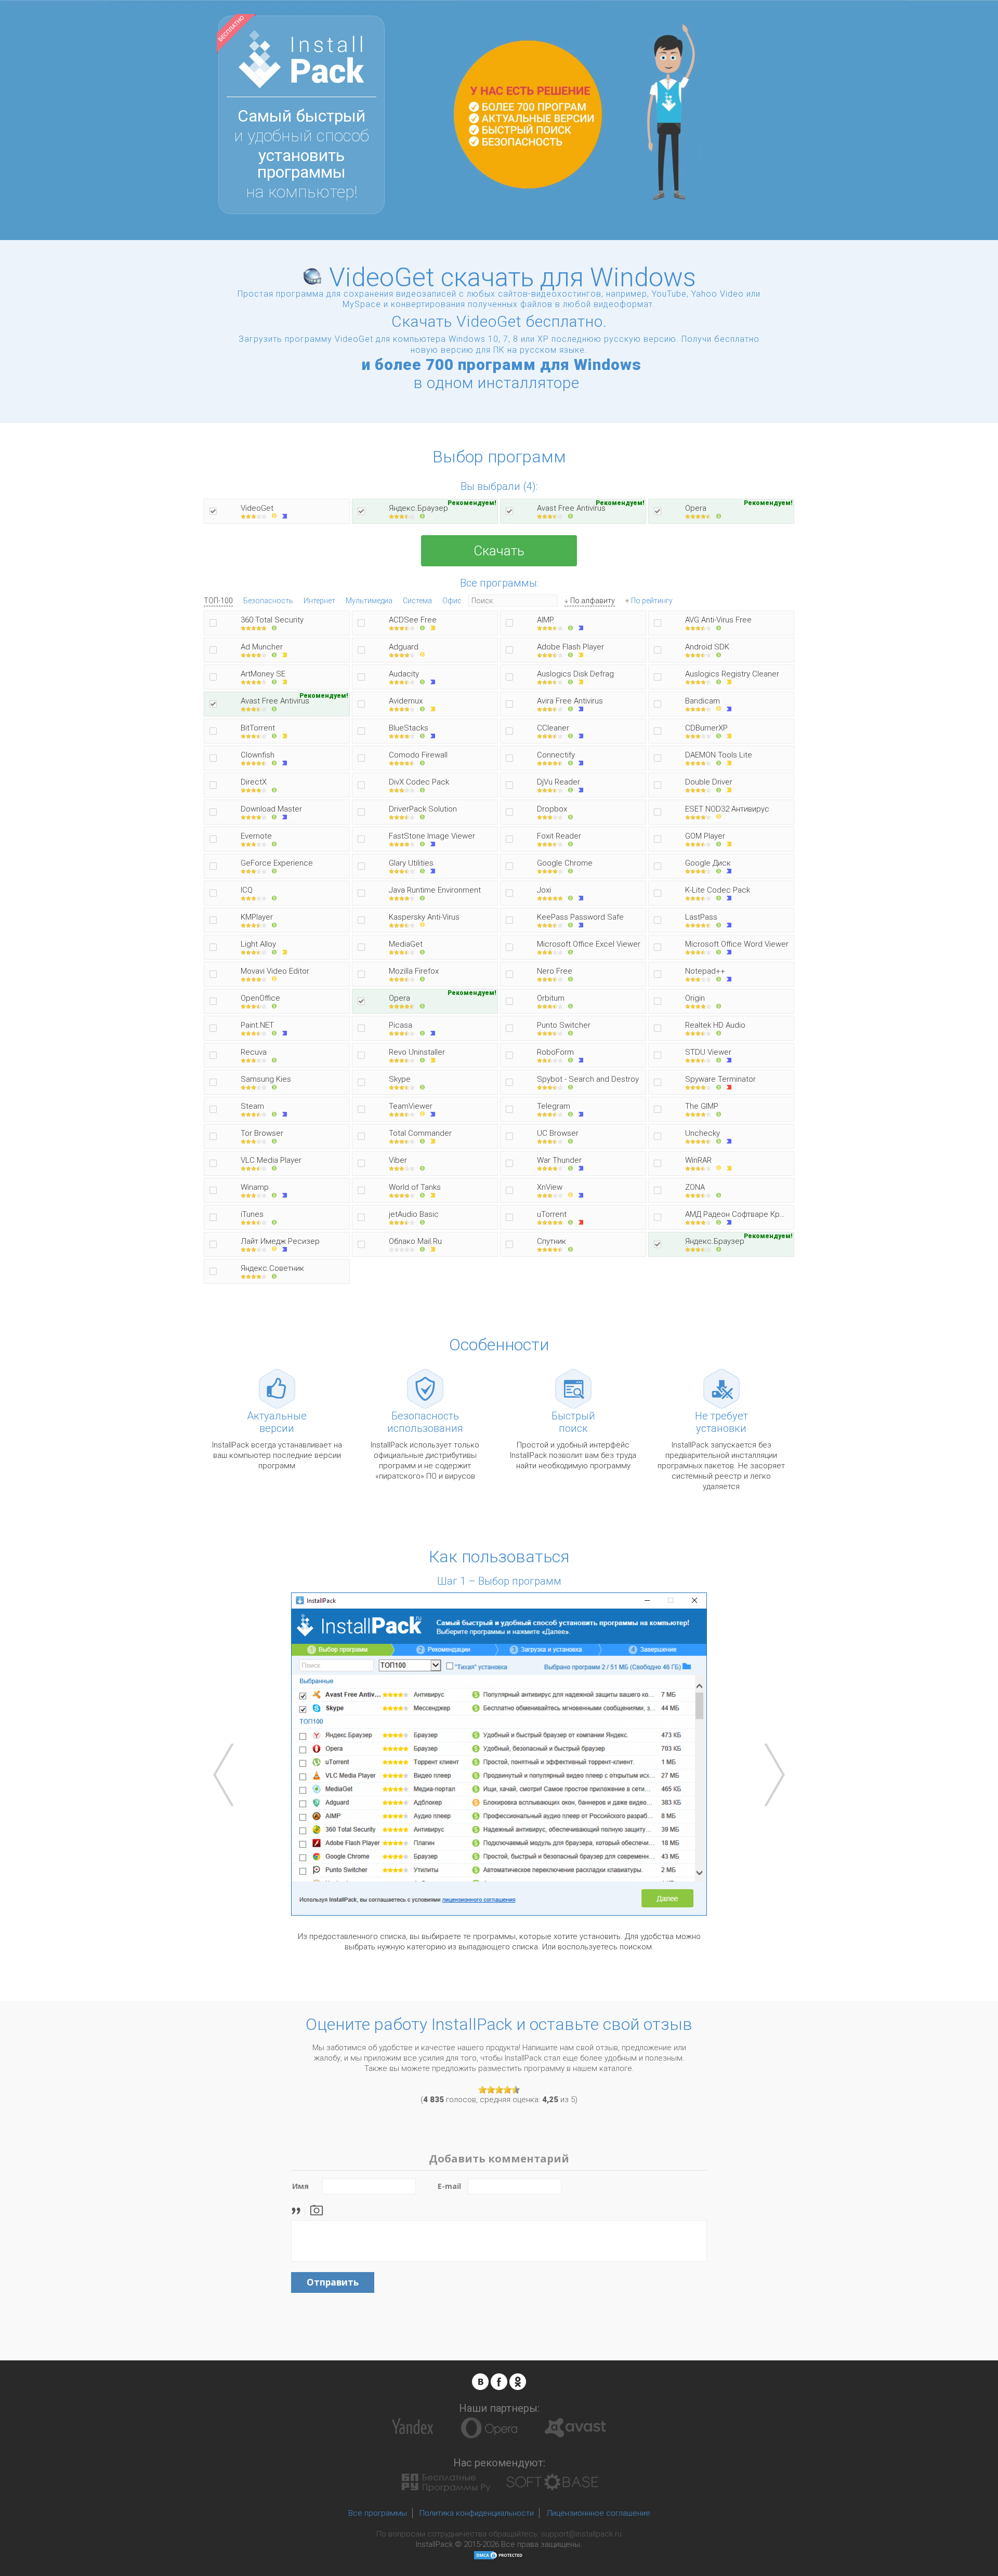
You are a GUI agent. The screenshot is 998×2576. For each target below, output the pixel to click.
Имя (300, 2186)
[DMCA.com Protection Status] (499, 2555)
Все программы (378, 2513)
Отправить (333, 2282)
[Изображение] (317, 2209)
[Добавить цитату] (299, 2209)
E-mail (449, 2186)
